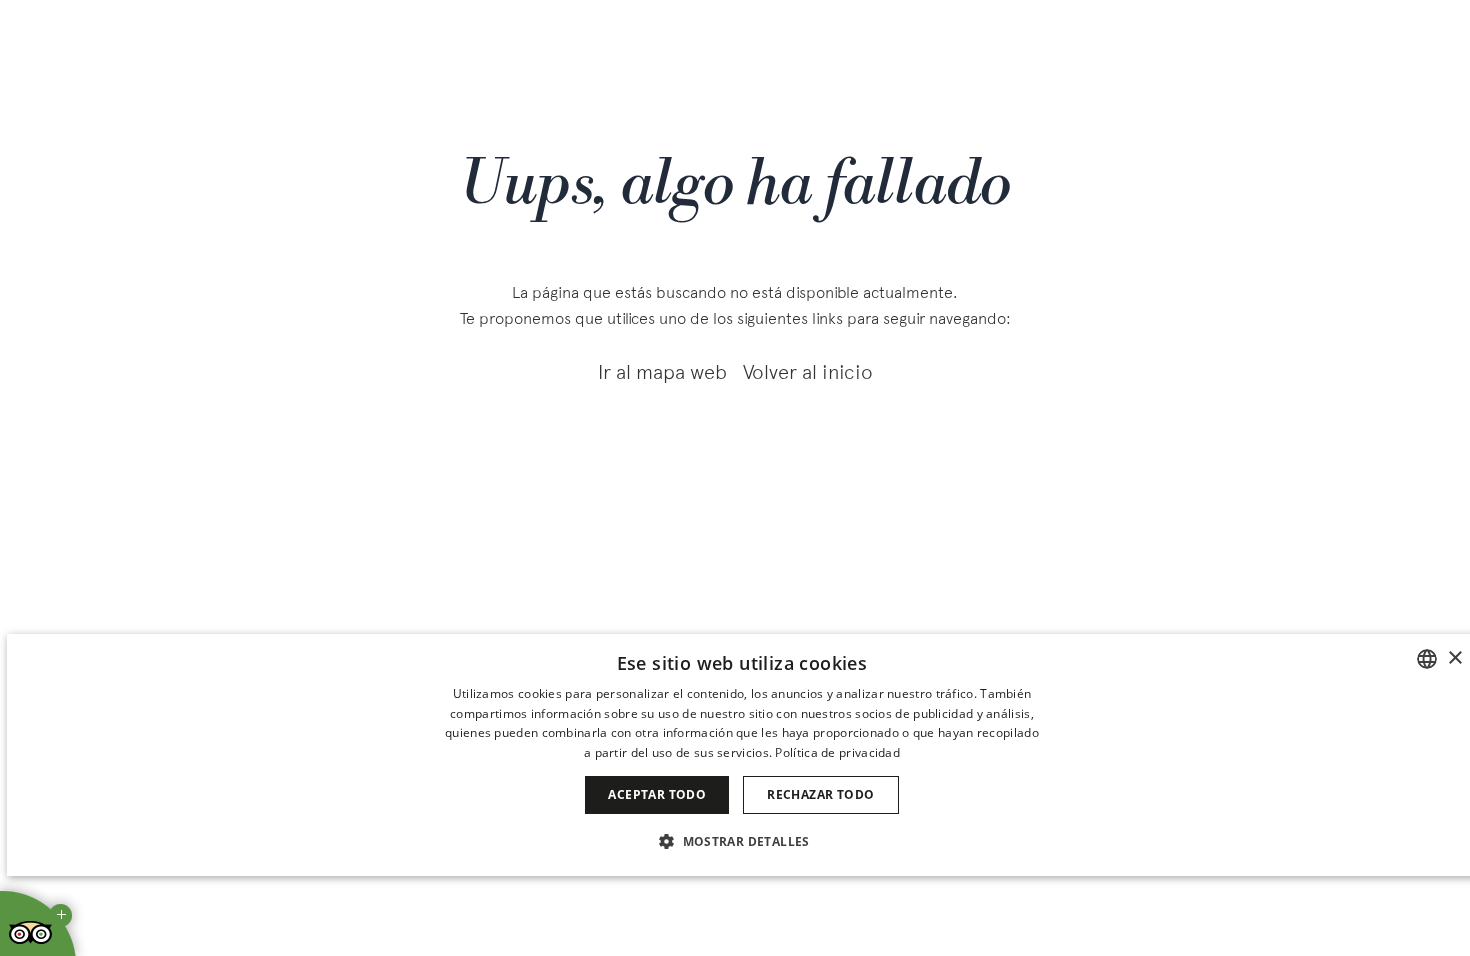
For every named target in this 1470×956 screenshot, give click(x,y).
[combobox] (1427, 659)
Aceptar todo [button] (657, 794)
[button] (742, 840)
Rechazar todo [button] (820, 794)
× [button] (1454, 658)
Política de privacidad (837, 752)
